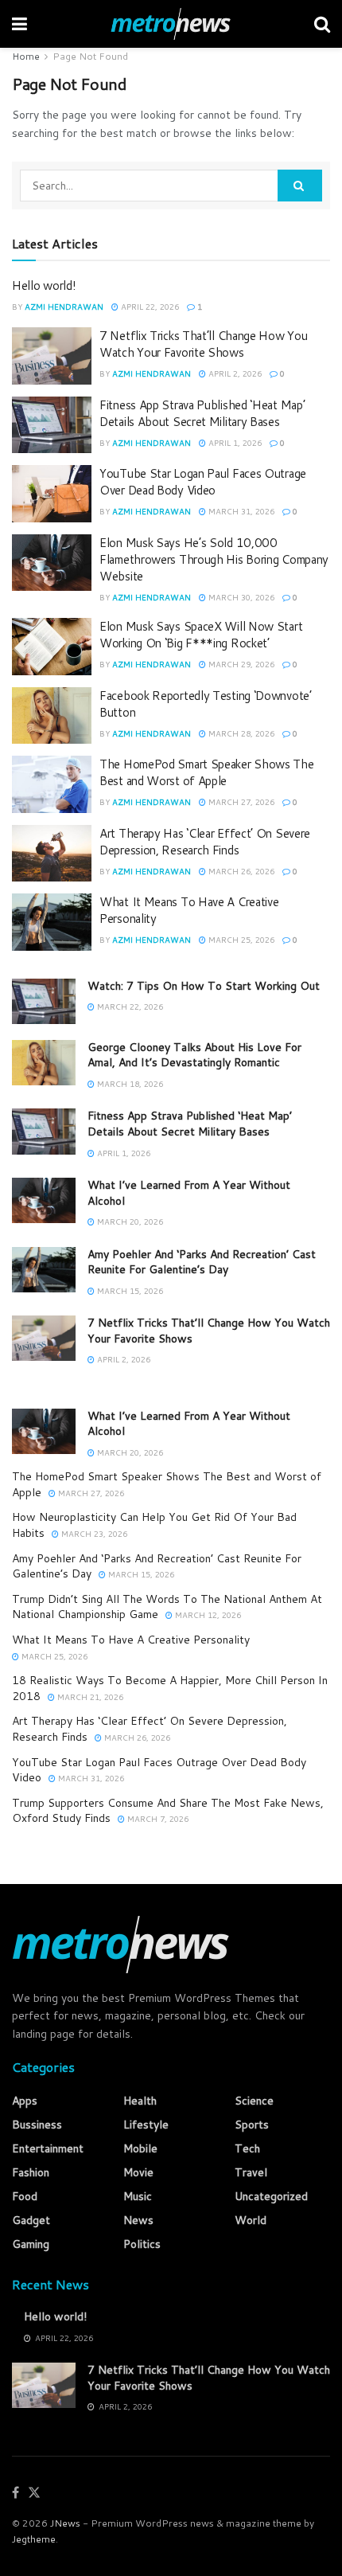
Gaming (31, 2244)
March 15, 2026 (129, 1291)
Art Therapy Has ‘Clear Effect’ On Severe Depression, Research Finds (205, 842)
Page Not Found (90, 56)
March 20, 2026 (129, 1222)
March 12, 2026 (207, 1615)
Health (140, 2101)
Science (254, 2101)
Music (138, 2196)
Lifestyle (146, 2125)
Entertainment (48, 2148)
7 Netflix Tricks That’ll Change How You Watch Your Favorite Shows (203, 344)
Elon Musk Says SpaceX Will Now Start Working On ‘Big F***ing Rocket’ (201, 635)
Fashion (31, 2172)
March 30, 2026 (240, 597)
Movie (138, 2172)
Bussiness (37, 2125)
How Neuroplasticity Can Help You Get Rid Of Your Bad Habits (154, 1525)
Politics (142, 2244)
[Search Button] (300, 186)
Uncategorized (271, 2196)
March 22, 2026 (129, 1007)
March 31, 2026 (240, 511)
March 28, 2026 (240, 733)
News (138, 2220)
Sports (252, 2125)
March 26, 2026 (240, 871)
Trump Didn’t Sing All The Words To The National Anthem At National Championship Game (167, 1607)
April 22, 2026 (149, 307)
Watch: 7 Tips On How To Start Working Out (204, 986)
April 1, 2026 (234, 443)
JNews (65, 2523)
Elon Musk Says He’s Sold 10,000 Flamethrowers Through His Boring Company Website (214, 559)
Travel (251, 2172)
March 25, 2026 (240, 940)
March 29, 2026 (240, 664)
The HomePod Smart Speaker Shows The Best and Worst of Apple (207, 772)
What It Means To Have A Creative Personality (131, 1640)
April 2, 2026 (234, 373)
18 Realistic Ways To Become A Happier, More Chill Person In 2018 (170, 1688)
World (251, 2220)
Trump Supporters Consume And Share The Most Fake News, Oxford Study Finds (168, 1811)
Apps (25, 2101)
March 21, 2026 (89, 1697)
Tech (247, 2148)
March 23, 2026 (93, 1534)
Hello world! (44, 285)
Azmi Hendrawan (64, 307)
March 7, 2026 (157, 1819)
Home (26, 56)
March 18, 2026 (129, 1084)
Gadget (31, 2220)
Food (25, 2196)
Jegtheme (34, 2539)
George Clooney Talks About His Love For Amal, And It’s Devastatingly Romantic (194, 1055)
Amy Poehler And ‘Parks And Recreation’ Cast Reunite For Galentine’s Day (202, 1262)
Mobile (140, 2148)
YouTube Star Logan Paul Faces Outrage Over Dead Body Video (203, 482)
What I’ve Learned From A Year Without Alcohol (189, 1193)
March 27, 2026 (240, 802)
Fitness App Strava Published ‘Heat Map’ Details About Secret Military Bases (202, 413)
